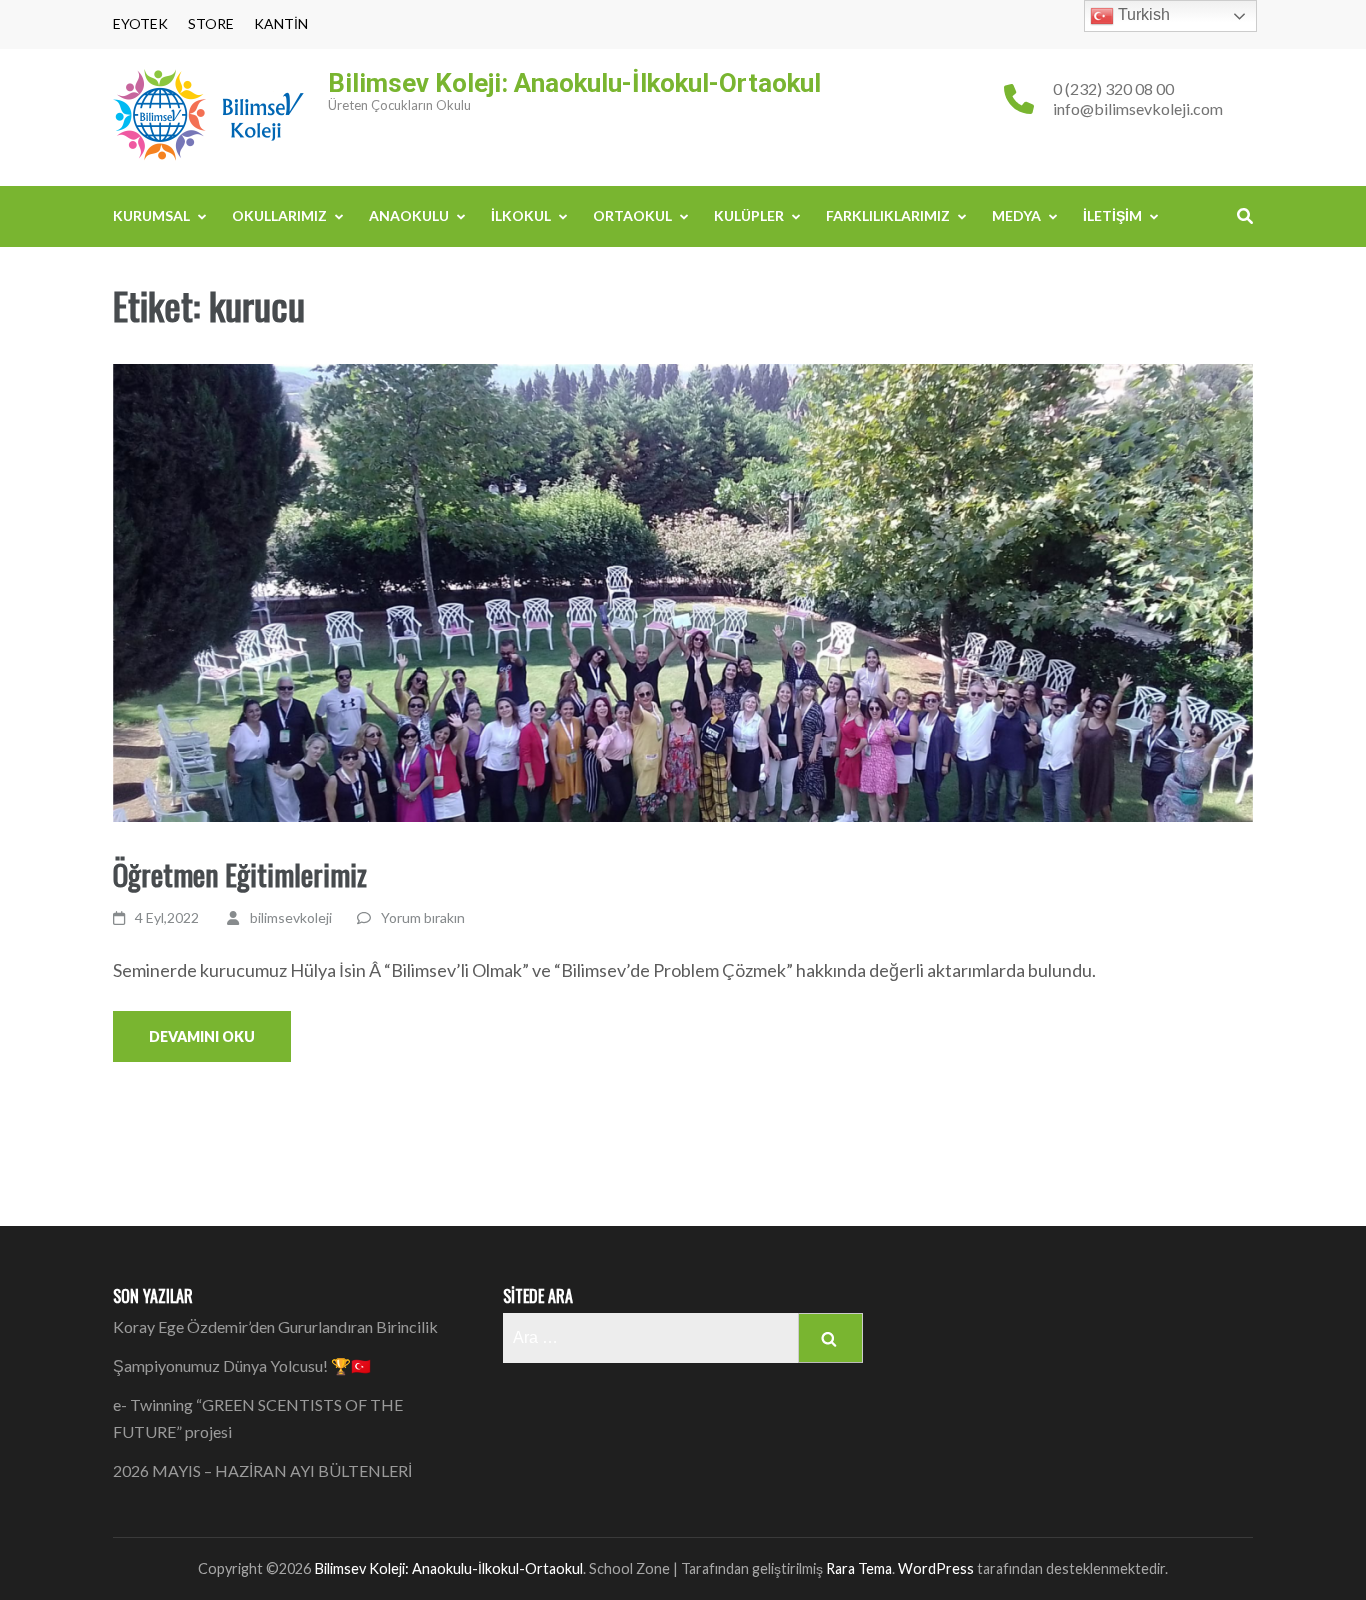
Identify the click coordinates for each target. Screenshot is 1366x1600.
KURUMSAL (151, 215)
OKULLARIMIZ (279, 215)
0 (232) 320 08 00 (1113, 88)
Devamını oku (202, 1036)
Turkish (1142, 14)
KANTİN (281, 24)
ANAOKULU (409, 215)
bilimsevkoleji (291, 917)
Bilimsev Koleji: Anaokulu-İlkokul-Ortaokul (574, 83)
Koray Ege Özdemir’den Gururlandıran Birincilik (275, 1326)
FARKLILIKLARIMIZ (888, 215)
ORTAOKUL (632, 215)
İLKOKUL (521, 215)
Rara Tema (859, 1568)
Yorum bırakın (423, 917)
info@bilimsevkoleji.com (1138, 108)
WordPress (936, 1568)
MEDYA (1016, 215)
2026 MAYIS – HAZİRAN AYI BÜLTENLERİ (262, 1470)
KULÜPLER (749, 215)
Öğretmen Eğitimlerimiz (240, 873)
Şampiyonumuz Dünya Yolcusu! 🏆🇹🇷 (242, 1365)
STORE (211, 24)
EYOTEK (140, 24)
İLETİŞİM (1112, 215)
